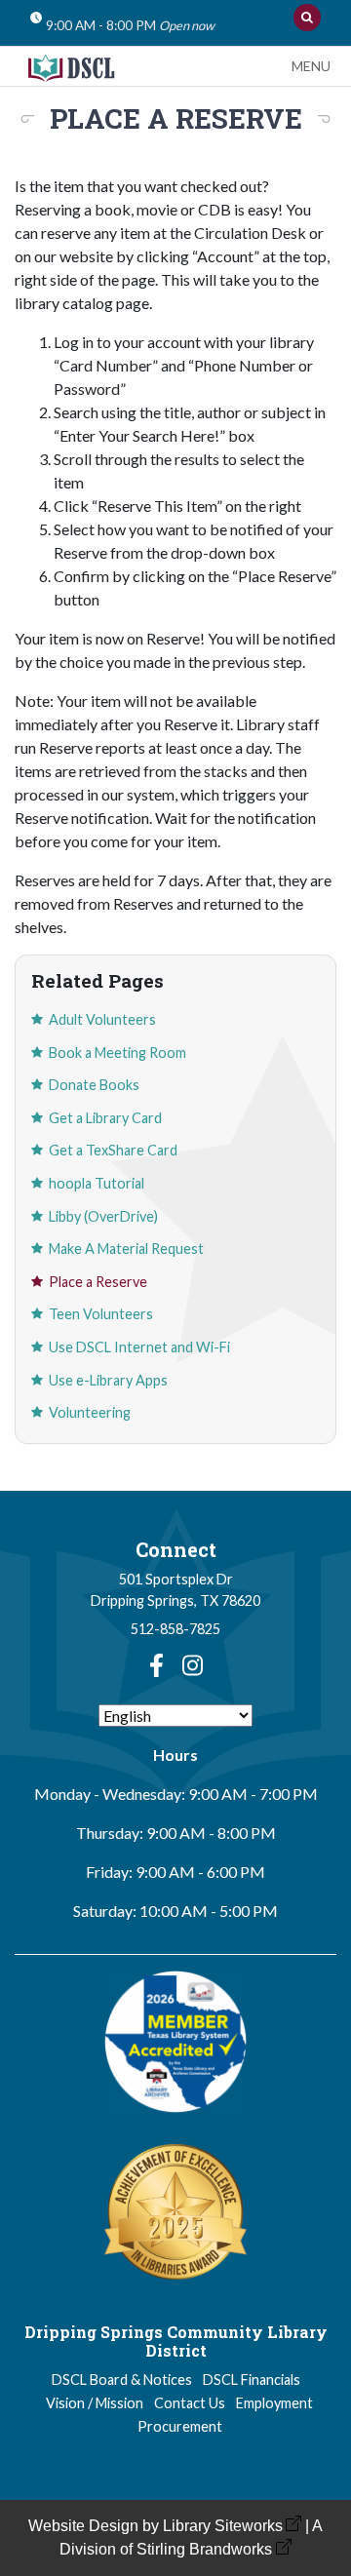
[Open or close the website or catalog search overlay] (307, 18)
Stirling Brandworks (204, 2549)
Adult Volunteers (102, 1019)
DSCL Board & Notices (122, 2380)
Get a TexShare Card (113, 1150)
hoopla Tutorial (97, 1183)
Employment (274, 2403)
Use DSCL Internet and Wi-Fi (139, 1347)
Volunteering (90, 1412)
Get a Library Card (105, 1118)
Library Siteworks (223, 2526)
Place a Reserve (98, 1282)
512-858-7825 (175, 1629)
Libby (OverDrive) (103, 1216)
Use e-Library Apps (108, 1380)
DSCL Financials (252, 2380)
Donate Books (94, 1085)
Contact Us (190, 2403)
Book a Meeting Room (117, 1053)
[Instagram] (193, 1665)
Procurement (180, 2426)
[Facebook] (156, 1665)
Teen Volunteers (101, 1314)
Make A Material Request (126, 1249)
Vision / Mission (95, 2403)
